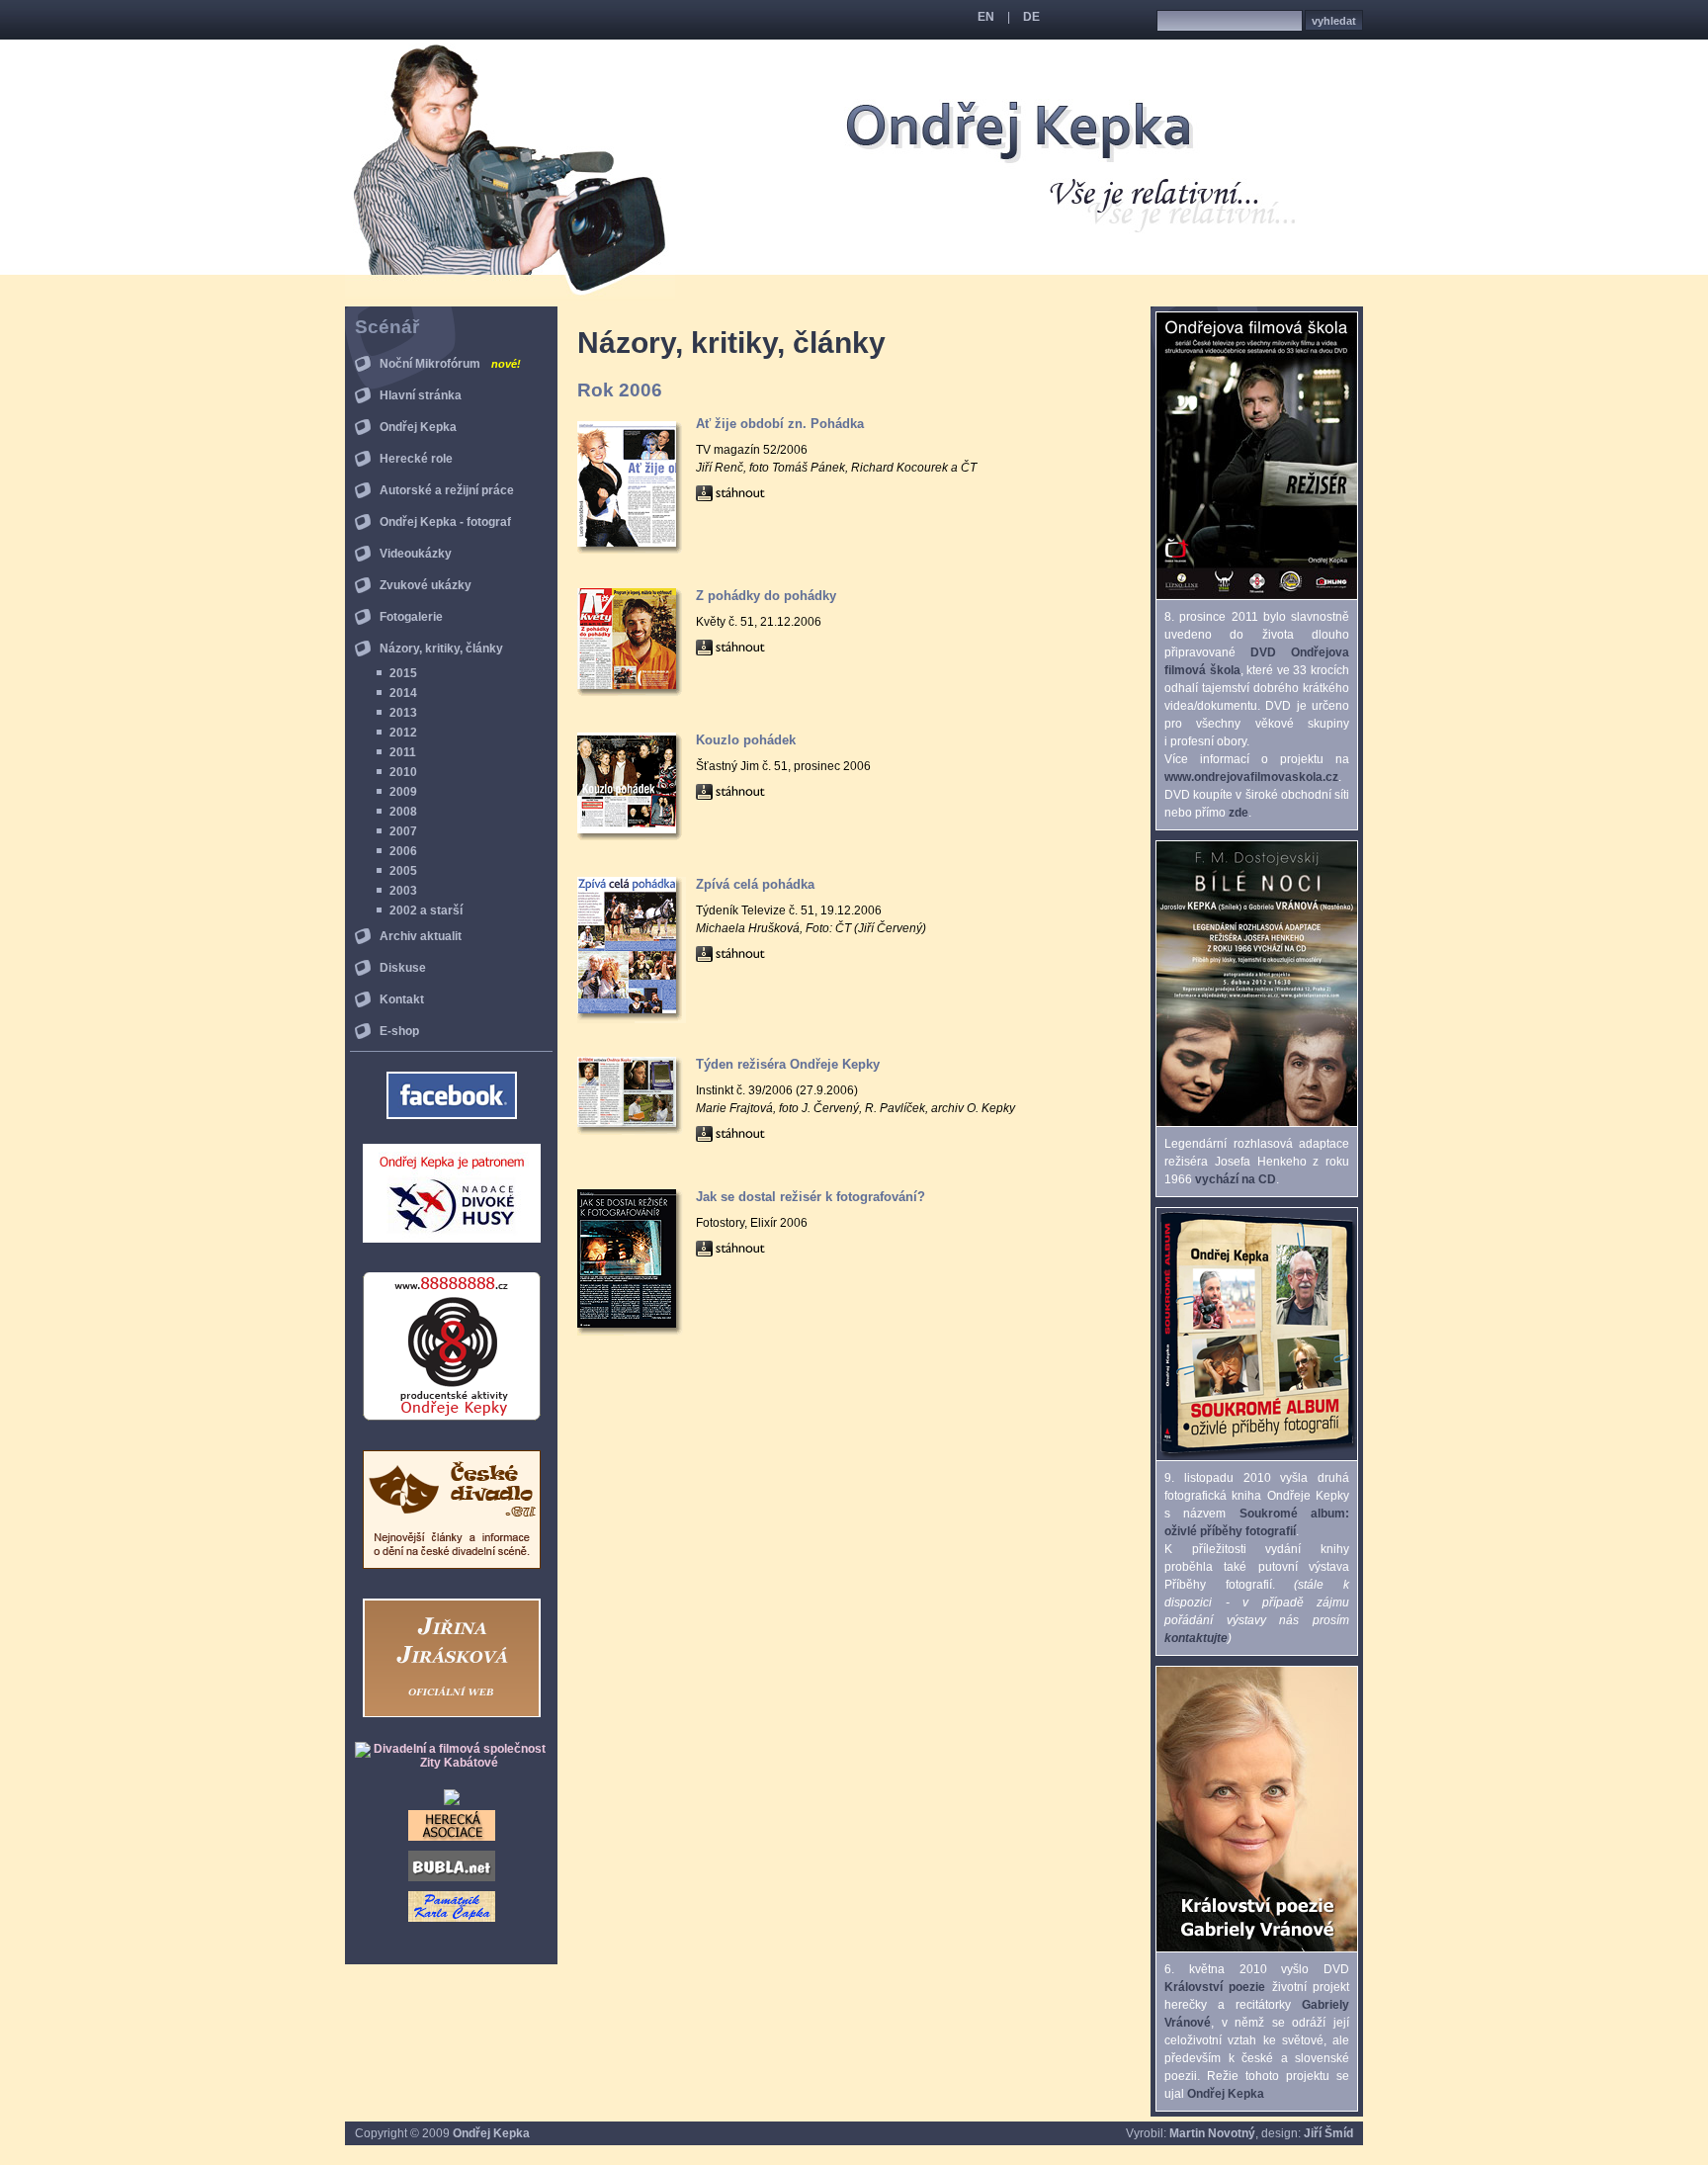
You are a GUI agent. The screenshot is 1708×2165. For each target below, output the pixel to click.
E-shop (399, 1031)
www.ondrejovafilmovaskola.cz (1251, 777)
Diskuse (403, 968)
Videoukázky (416, 554)
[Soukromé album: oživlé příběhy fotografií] (1257, 1456)
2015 (403, 673)
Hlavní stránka (421, 395)
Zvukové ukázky (426, 585)
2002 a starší (426, 910)
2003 (403, 891)
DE (1031, 17)
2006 (403, 851)
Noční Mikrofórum (450, 364)
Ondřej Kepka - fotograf (445, 522)
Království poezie (1215, 1987)
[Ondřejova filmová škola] (1257, 595)
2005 (403, 871)
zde (1238, 813)
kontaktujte (1196, 1638)
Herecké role (416, 459)
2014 (403, 693)
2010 (403, 772)
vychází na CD (1236, 1179)
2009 (403, 792)
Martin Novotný (1212, 2133)
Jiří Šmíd (1328, 2133)
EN (986, 17)
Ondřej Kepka (418, 427)
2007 (403, 831)
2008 (403, 812)
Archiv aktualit (421, 936)
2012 (403, 733)
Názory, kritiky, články (441, 649)
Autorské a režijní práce (447, 490)
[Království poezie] (1257, 1948)
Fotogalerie (411, 617)
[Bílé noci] (1257, 1122)
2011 (403, 752)
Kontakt (402, 999)
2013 (403, 713)
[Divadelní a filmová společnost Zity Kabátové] (451, 1763)
